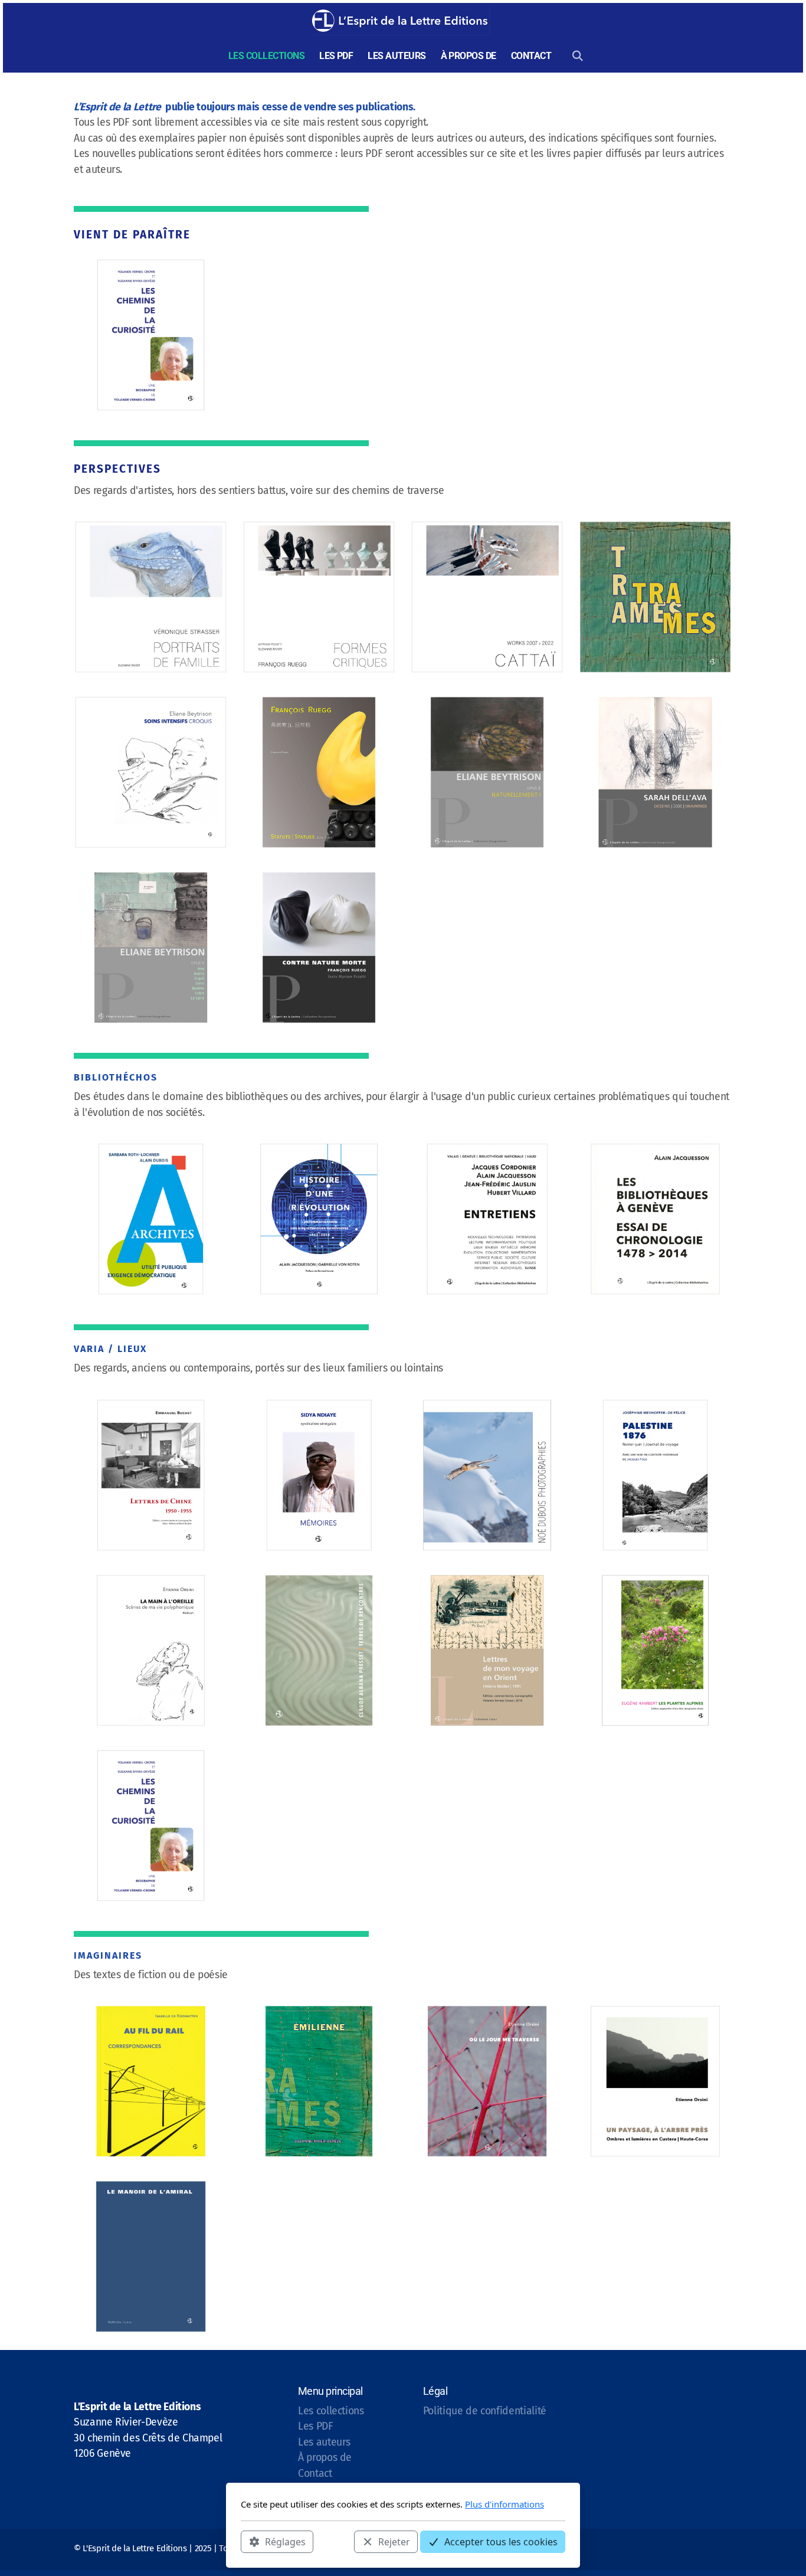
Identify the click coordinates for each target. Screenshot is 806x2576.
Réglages (285, 2541)
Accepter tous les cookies (501, 2541)
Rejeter (394, 2541)
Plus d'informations (504, 2504)
